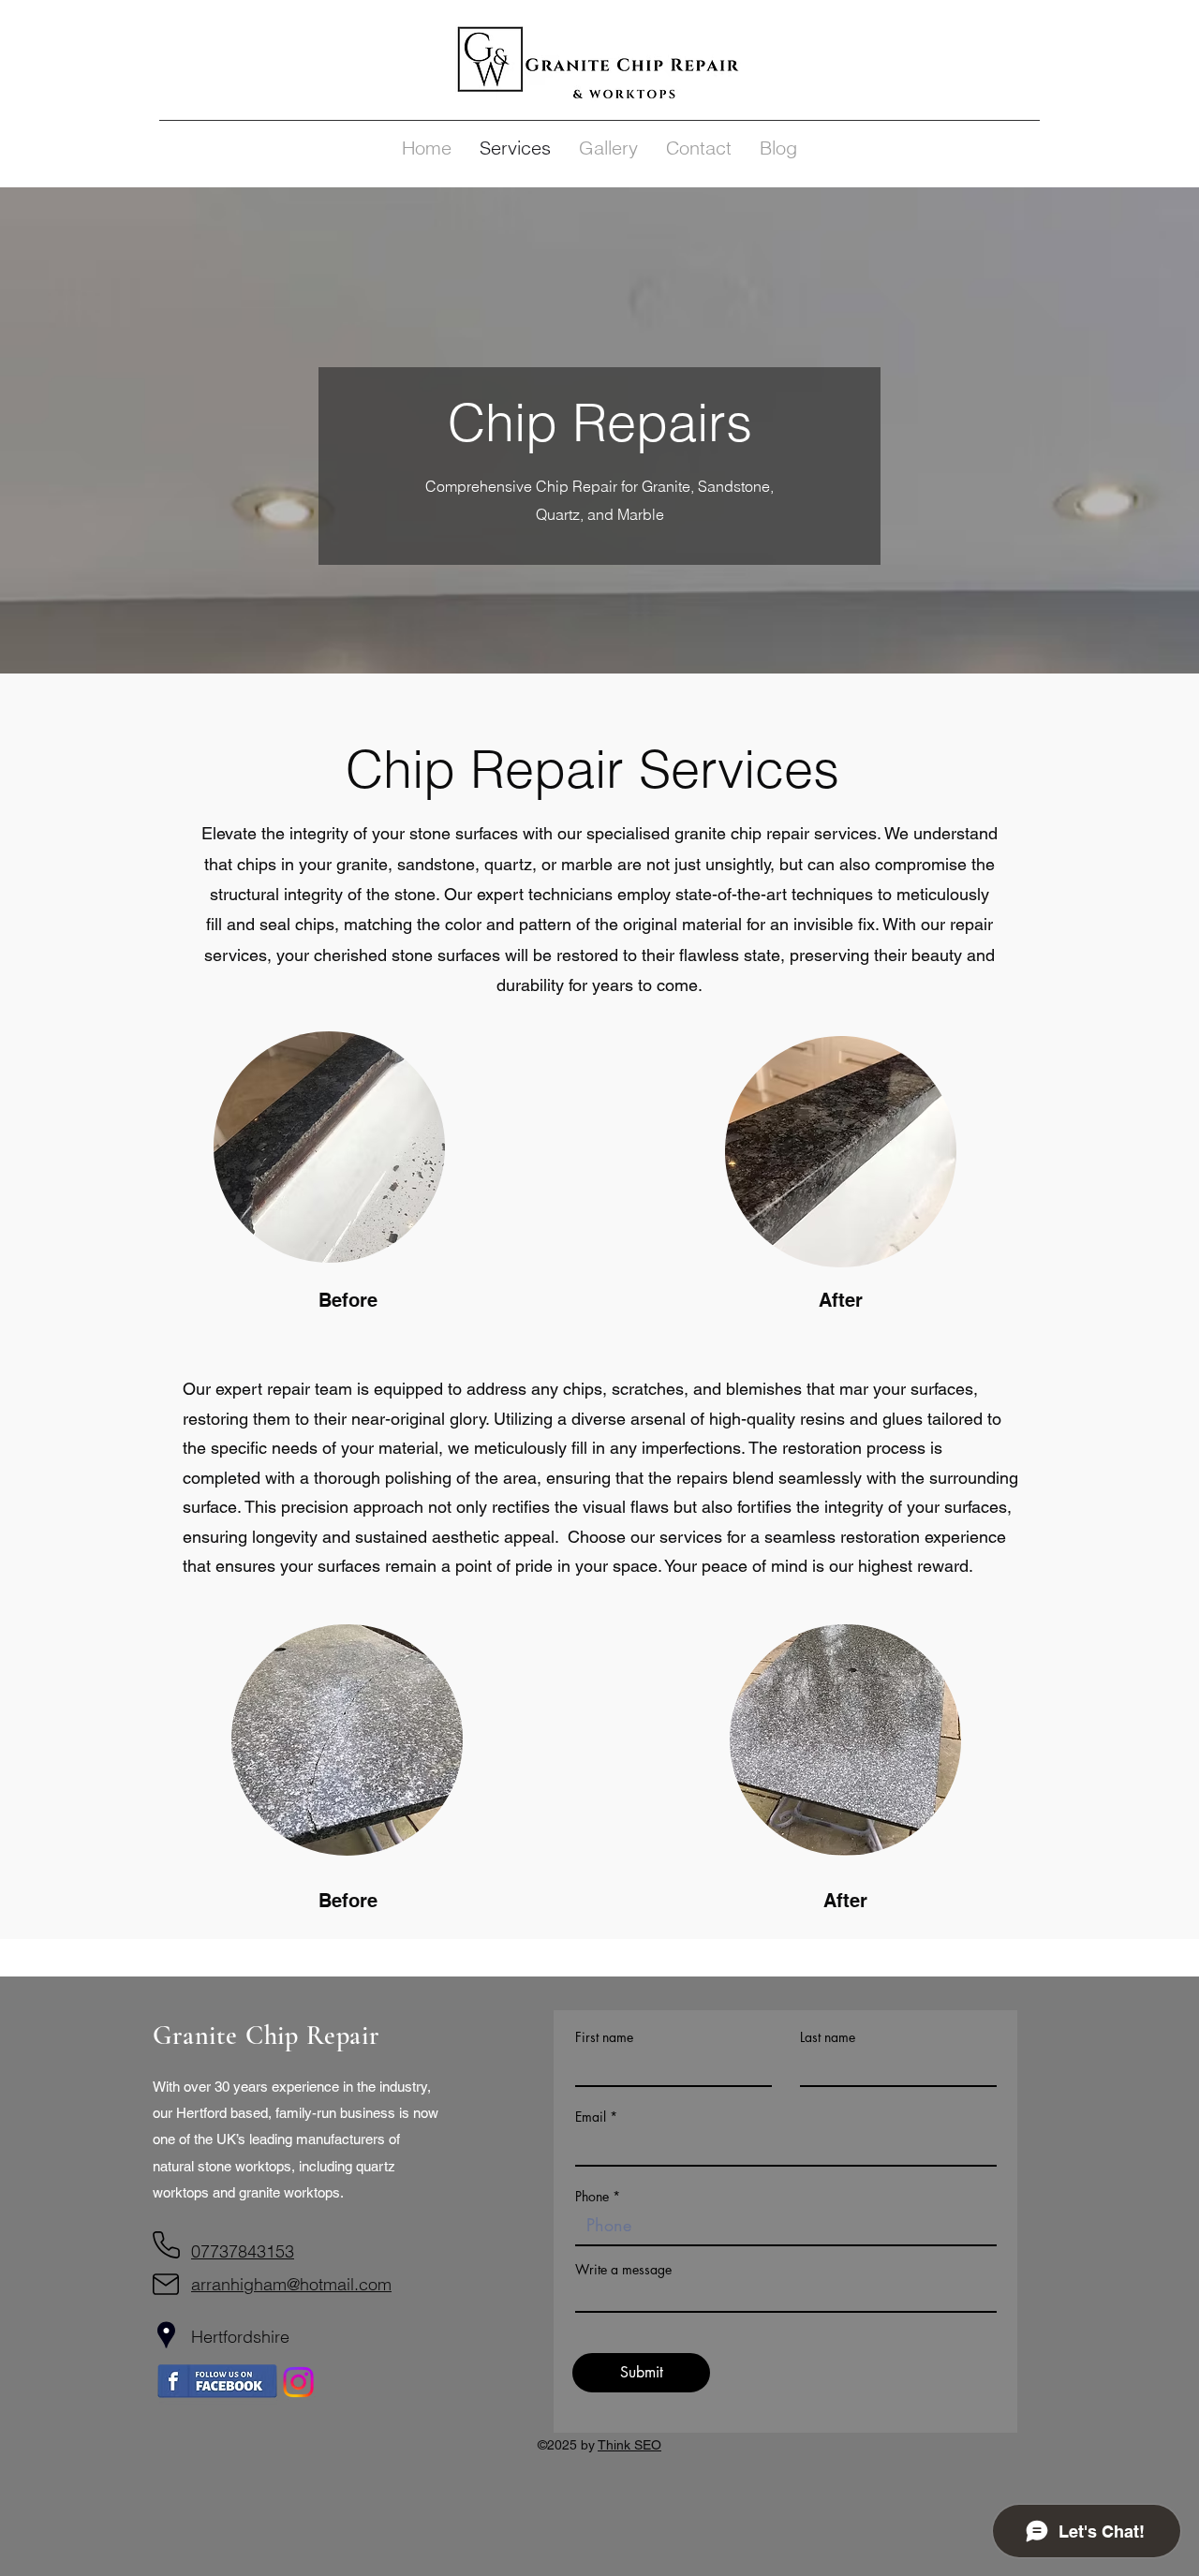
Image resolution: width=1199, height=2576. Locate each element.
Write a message (623, 2270)
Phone (592, 2197)
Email (591, 2117)
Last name (828, 2037)
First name (604, 2037)
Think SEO (629, 2445)
